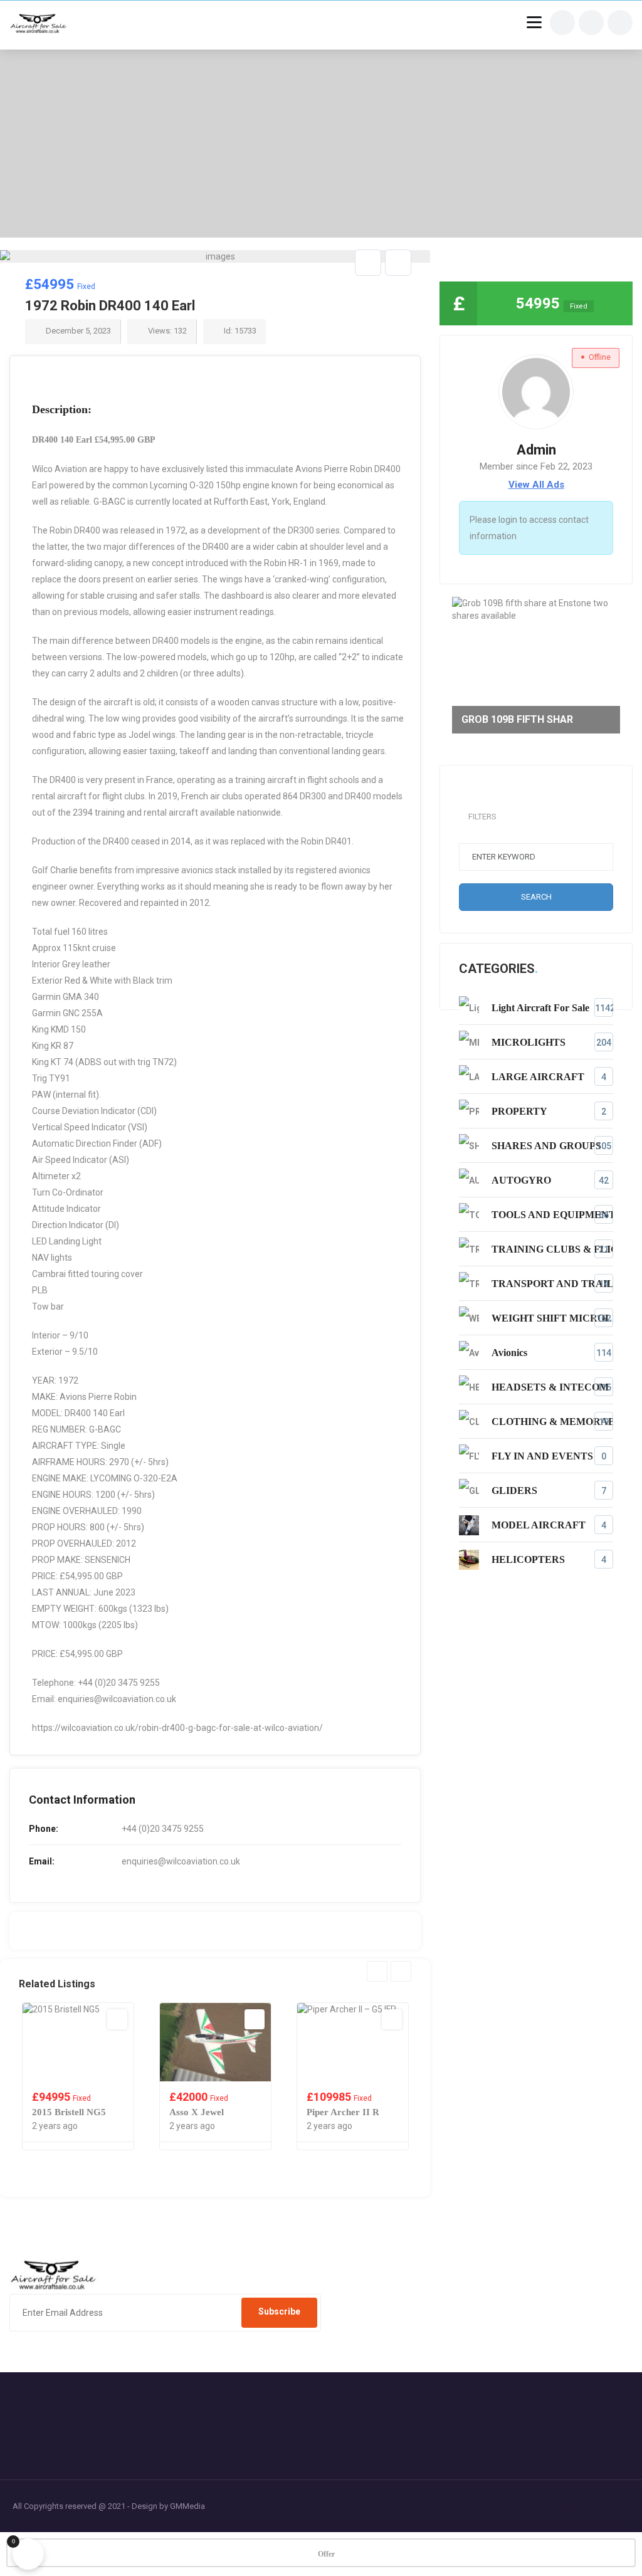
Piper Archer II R (231, 2112)
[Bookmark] (142, 2019)
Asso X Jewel (84, 2112)
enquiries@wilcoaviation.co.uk (181, 1861)
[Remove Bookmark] (368, 263)
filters (482, 817)
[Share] (398, 263)
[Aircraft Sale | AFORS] (39, 25)
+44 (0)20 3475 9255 (163, 1829)
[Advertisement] (321, 144)
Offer (326, 2554)
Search (536, 897)
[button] (405, 276)
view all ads (536, 485)
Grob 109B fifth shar (517, 719)
